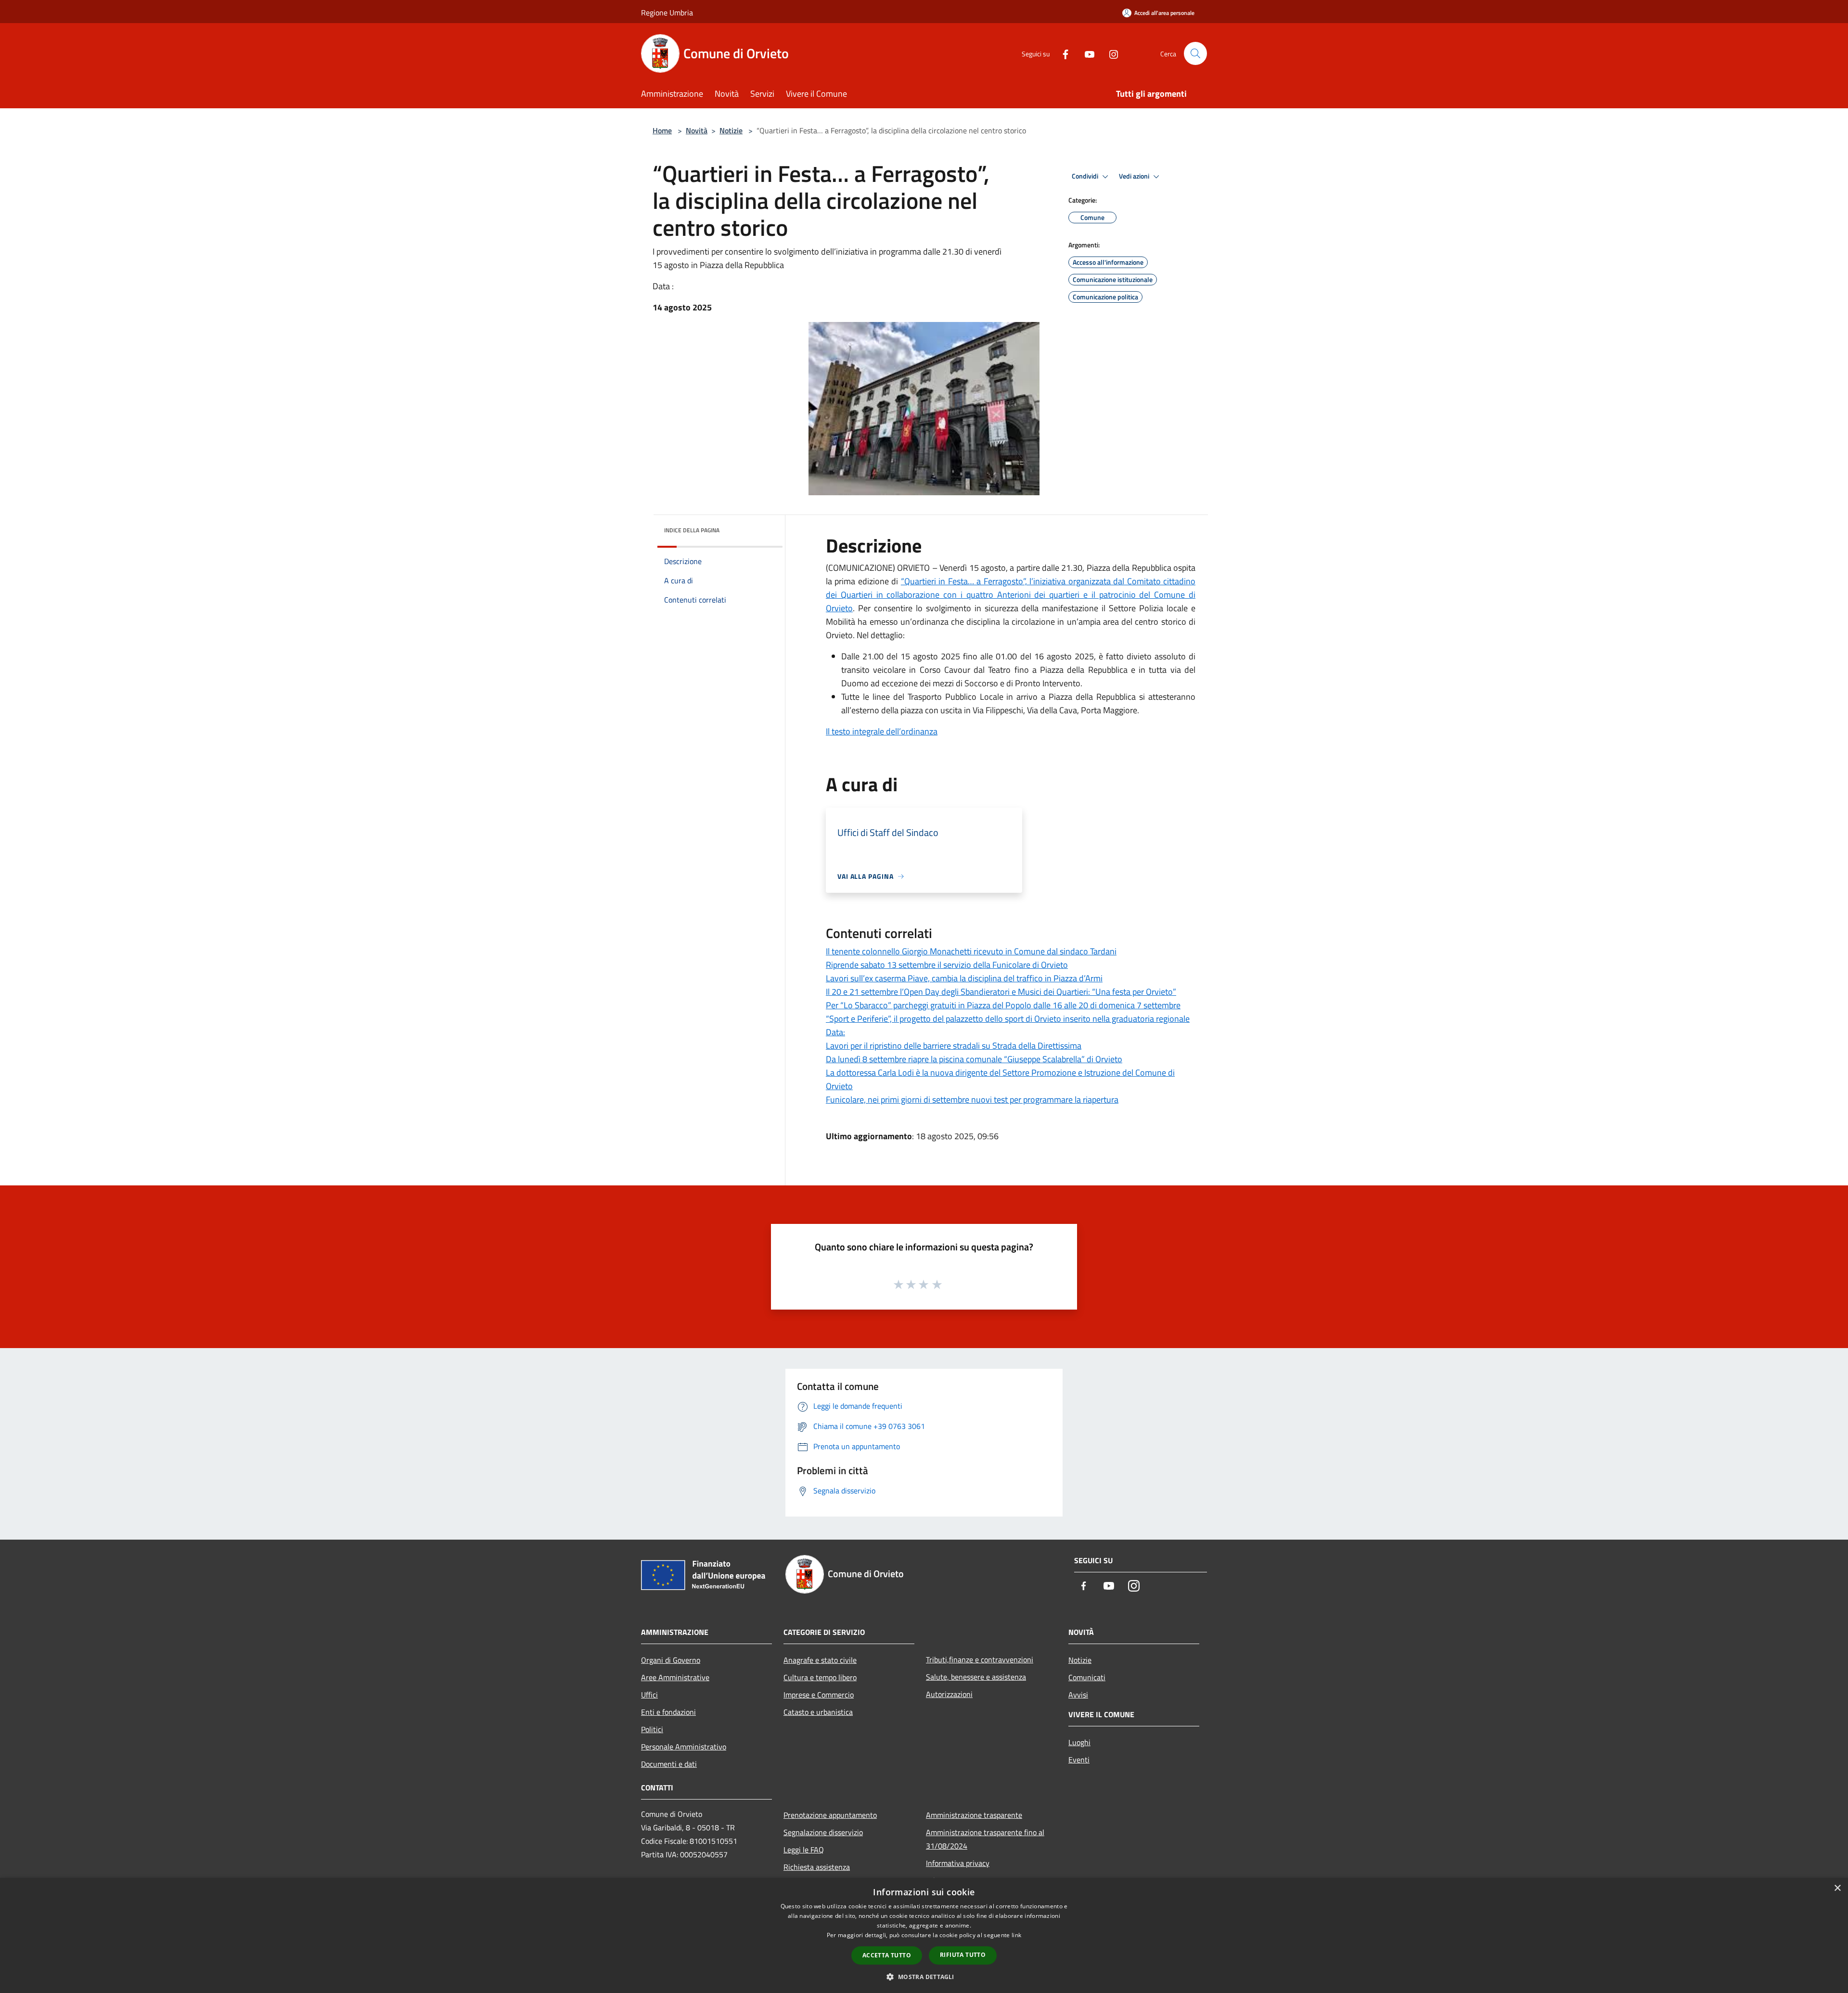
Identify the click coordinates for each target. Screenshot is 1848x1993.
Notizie (731, 130)
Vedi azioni (1135, 176)
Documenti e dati (669, 1764)
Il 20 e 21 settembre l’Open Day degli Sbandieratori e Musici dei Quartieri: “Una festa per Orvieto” (1001, 992)
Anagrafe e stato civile (820, 1660)
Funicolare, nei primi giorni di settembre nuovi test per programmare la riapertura (972, 1099)
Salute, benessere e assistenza (976, 1677)
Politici (652, 1729)
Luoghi (1079, 1742)
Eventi (1079, 1760)
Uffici (649, 1695)
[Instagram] (1110, 53)
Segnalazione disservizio (823, 1832)
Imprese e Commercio (819, 1695)
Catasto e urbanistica (818, 1712)
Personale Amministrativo (684, 1747)
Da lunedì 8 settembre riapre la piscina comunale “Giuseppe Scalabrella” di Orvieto (974, 1059)
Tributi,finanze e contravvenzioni (980, 1659)
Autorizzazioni (949, 1694)
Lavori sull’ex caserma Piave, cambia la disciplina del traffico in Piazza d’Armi (964, 978)
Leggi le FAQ (804, 1850)
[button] (924, 1977)
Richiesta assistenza (817, 1867)
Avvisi (1078, 1695)
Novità (697, 130)
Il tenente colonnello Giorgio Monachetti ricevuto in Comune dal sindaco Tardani (971, 951)
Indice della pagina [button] (692, 530)
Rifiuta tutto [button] (963, 1955)
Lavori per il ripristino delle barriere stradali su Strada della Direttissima (954, 1046)
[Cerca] (1195, 53)
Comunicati (1087, 1677)
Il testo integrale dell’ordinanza (882, 731)
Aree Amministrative (675, 1677)
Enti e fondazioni (668, 1712)
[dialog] (924, 1935)
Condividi (1086, 176)
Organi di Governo (671, 1660)
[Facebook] (1062, 53)
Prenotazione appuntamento (830, 1815)
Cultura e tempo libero (820, 1677)
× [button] (1837, 1888)
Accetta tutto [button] (887, 1955)
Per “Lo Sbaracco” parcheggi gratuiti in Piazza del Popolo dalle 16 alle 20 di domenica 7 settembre (1003, 1005)
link (1016, 1935)
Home (662, 130)
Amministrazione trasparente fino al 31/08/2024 (985, 1839)
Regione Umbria (667, 13)
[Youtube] (1086, 53)
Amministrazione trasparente (974, 1815)
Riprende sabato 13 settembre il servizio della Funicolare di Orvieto (947, 965)
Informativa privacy (958, 1863)
